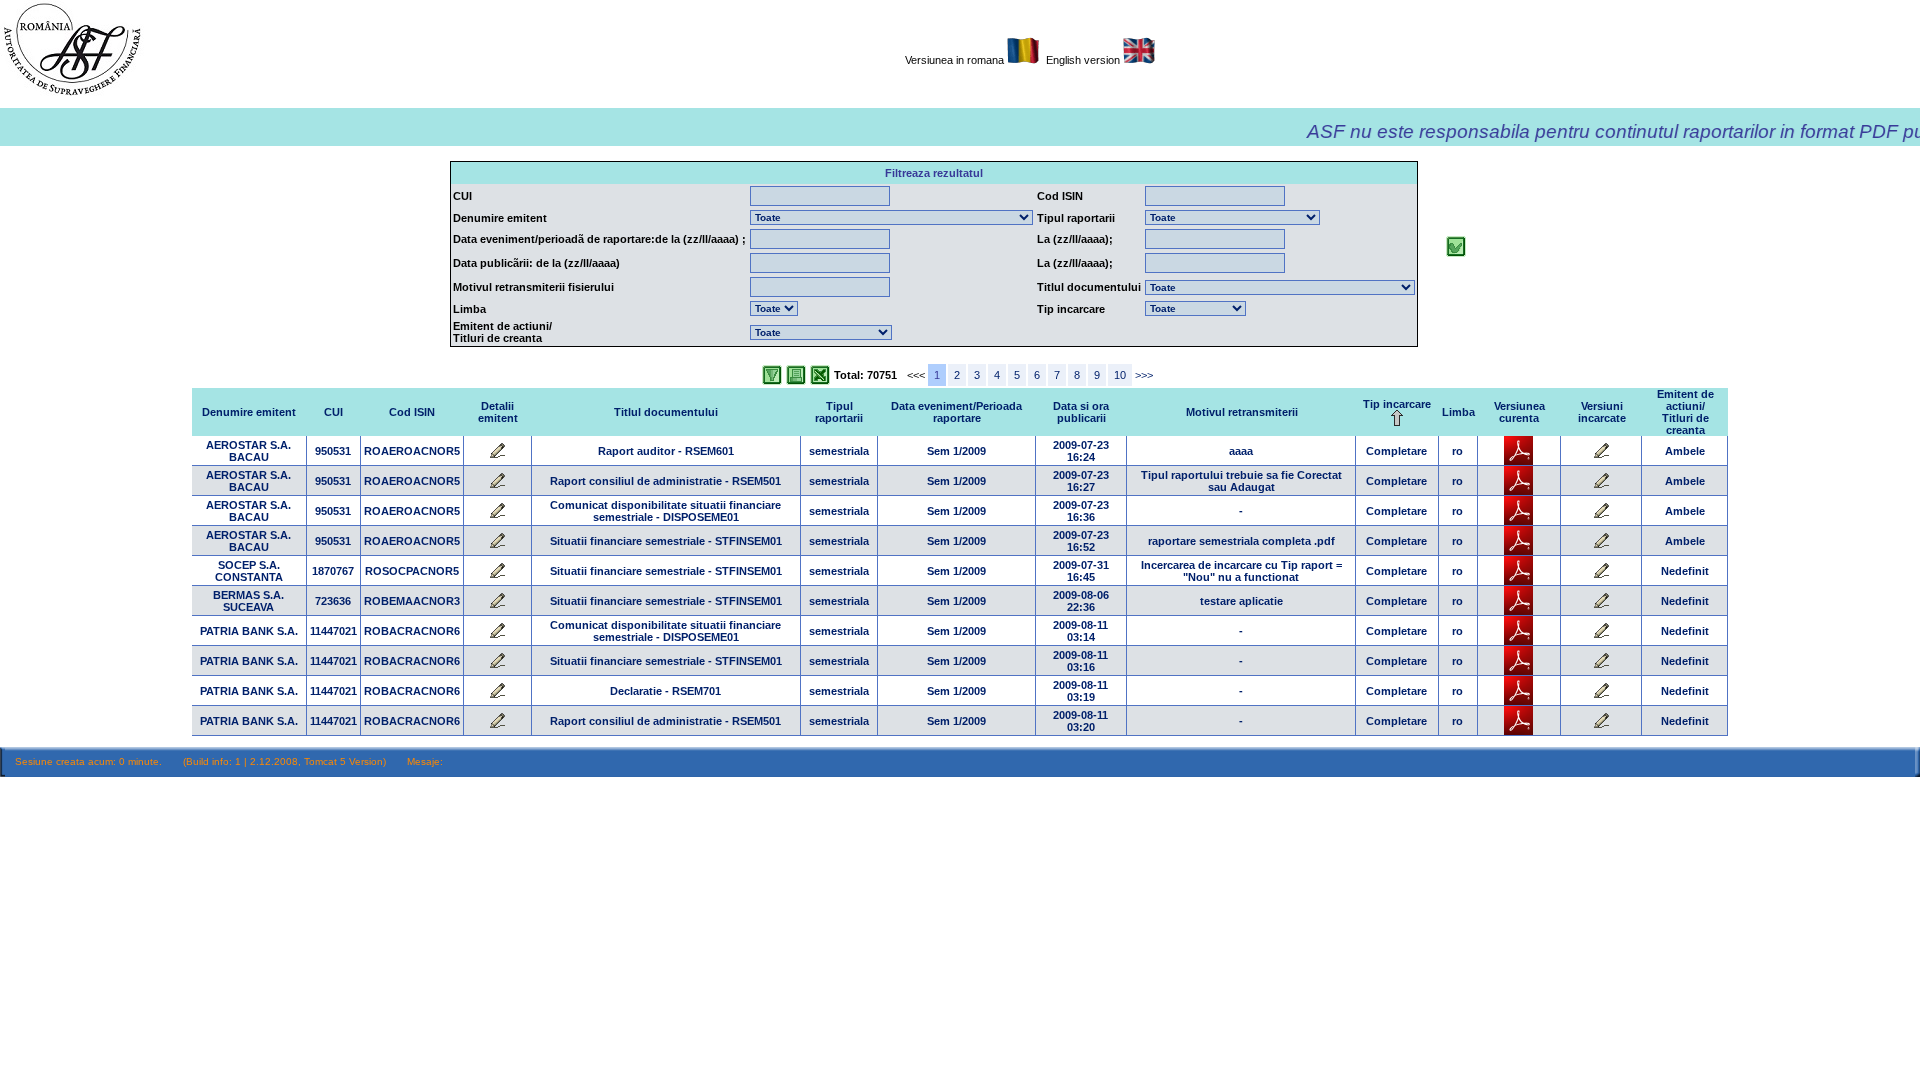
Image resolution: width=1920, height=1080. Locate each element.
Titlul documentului (666, 412)
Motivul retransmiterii (1242, 412)
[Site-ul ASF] (72, 95)
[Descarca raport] (1518, 461)
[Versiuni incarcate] (1601, 455)
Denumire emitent (249, 412)
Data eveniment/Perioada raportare (956, 412)
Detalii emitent (498, 412)
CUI (333, 412)
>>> (1144, 375)
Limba (1458, 412)
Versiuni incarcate (1602, 412)
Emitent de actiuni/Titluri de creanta (1685, 412)
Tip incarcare (1397, 404)
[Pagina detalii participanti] (497, 455)
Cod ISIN (412, 412)
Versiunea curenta (1519, 412)
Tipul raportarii (839, 412)
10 (1120, 375)
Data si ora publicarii (1081, 412)
